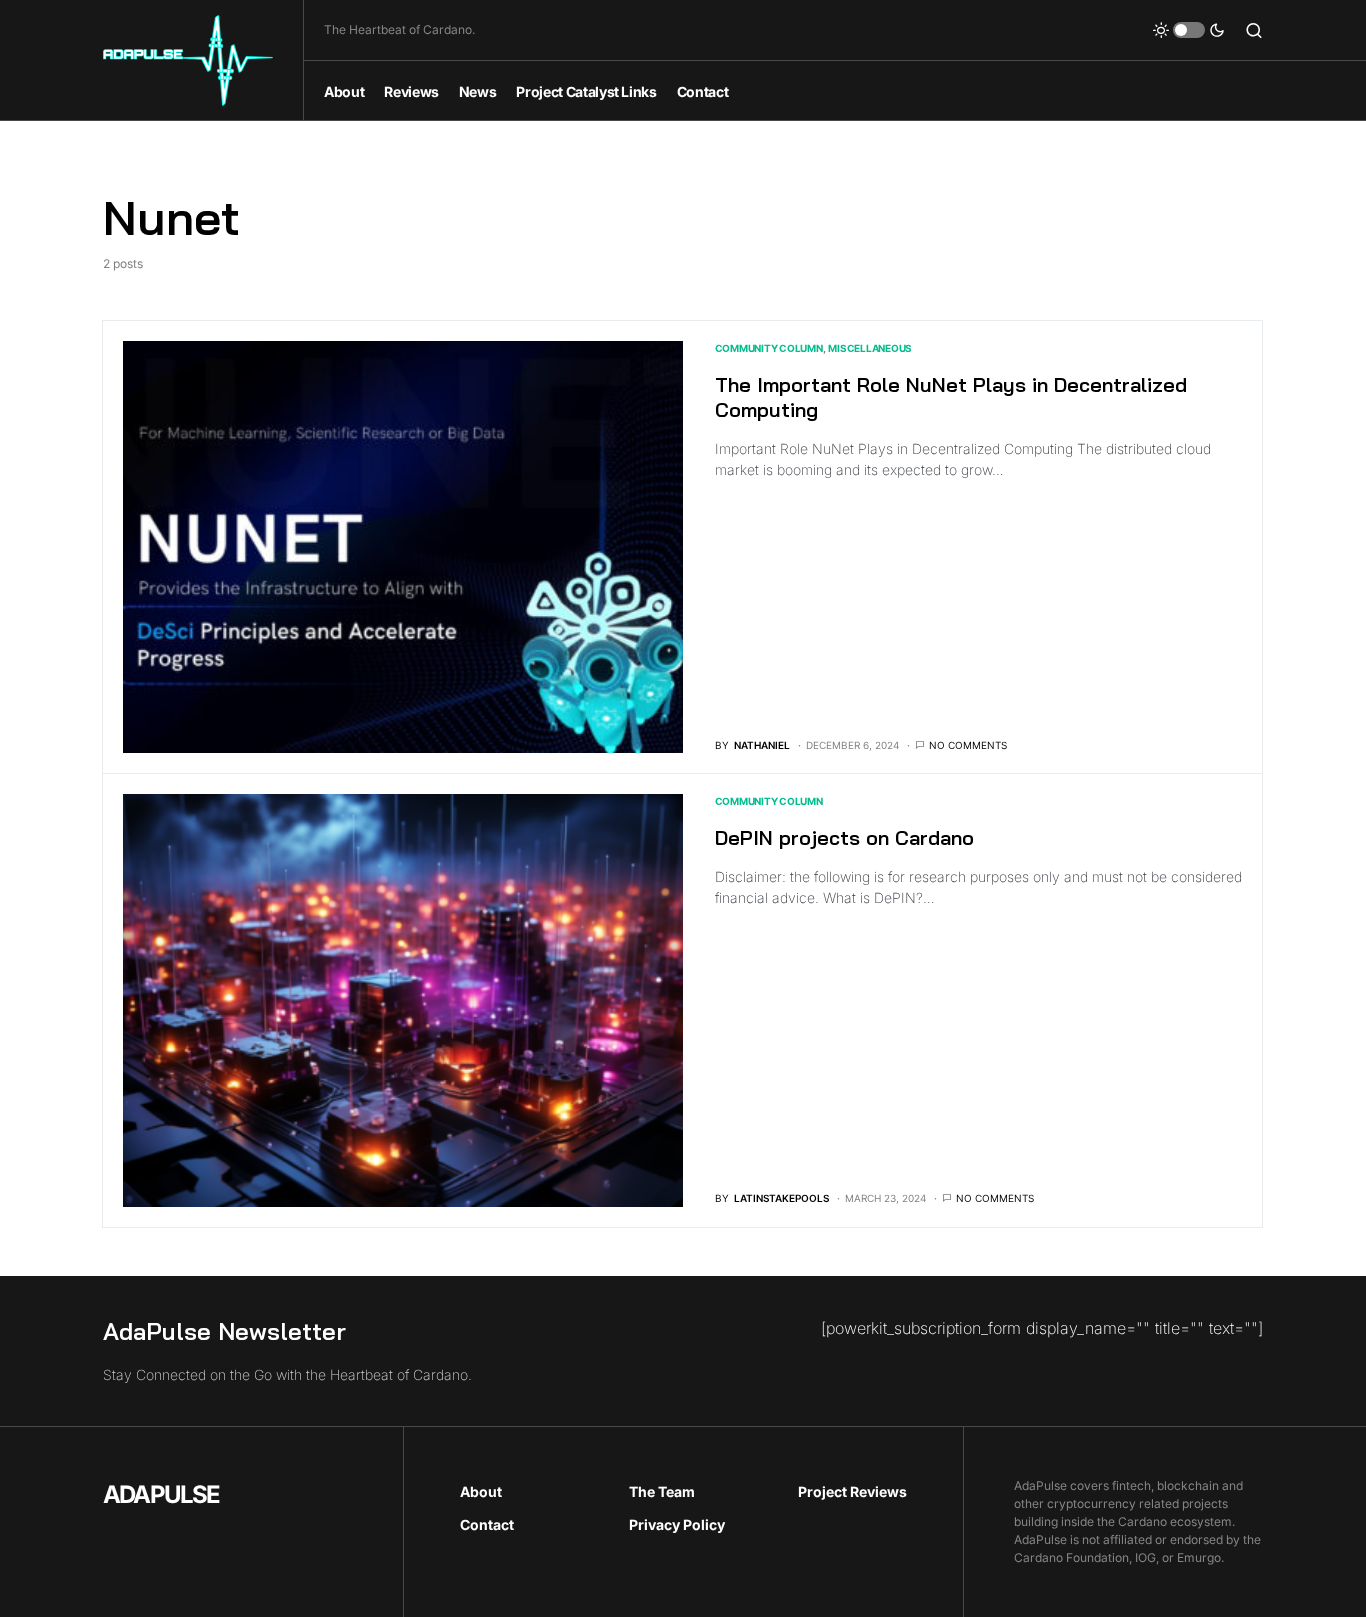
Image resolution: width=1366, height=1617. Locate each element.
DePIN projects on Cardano (844, 837)
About (481, 1491)
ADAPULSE (161, 1494)
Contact (487, 1524)
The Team (662, 1491)
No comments (968, 745)
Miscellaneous (870, 348)
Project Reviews (852, 1491)
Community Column (769, 348)
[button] (1189, 30)
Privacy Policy (677, 1524)
